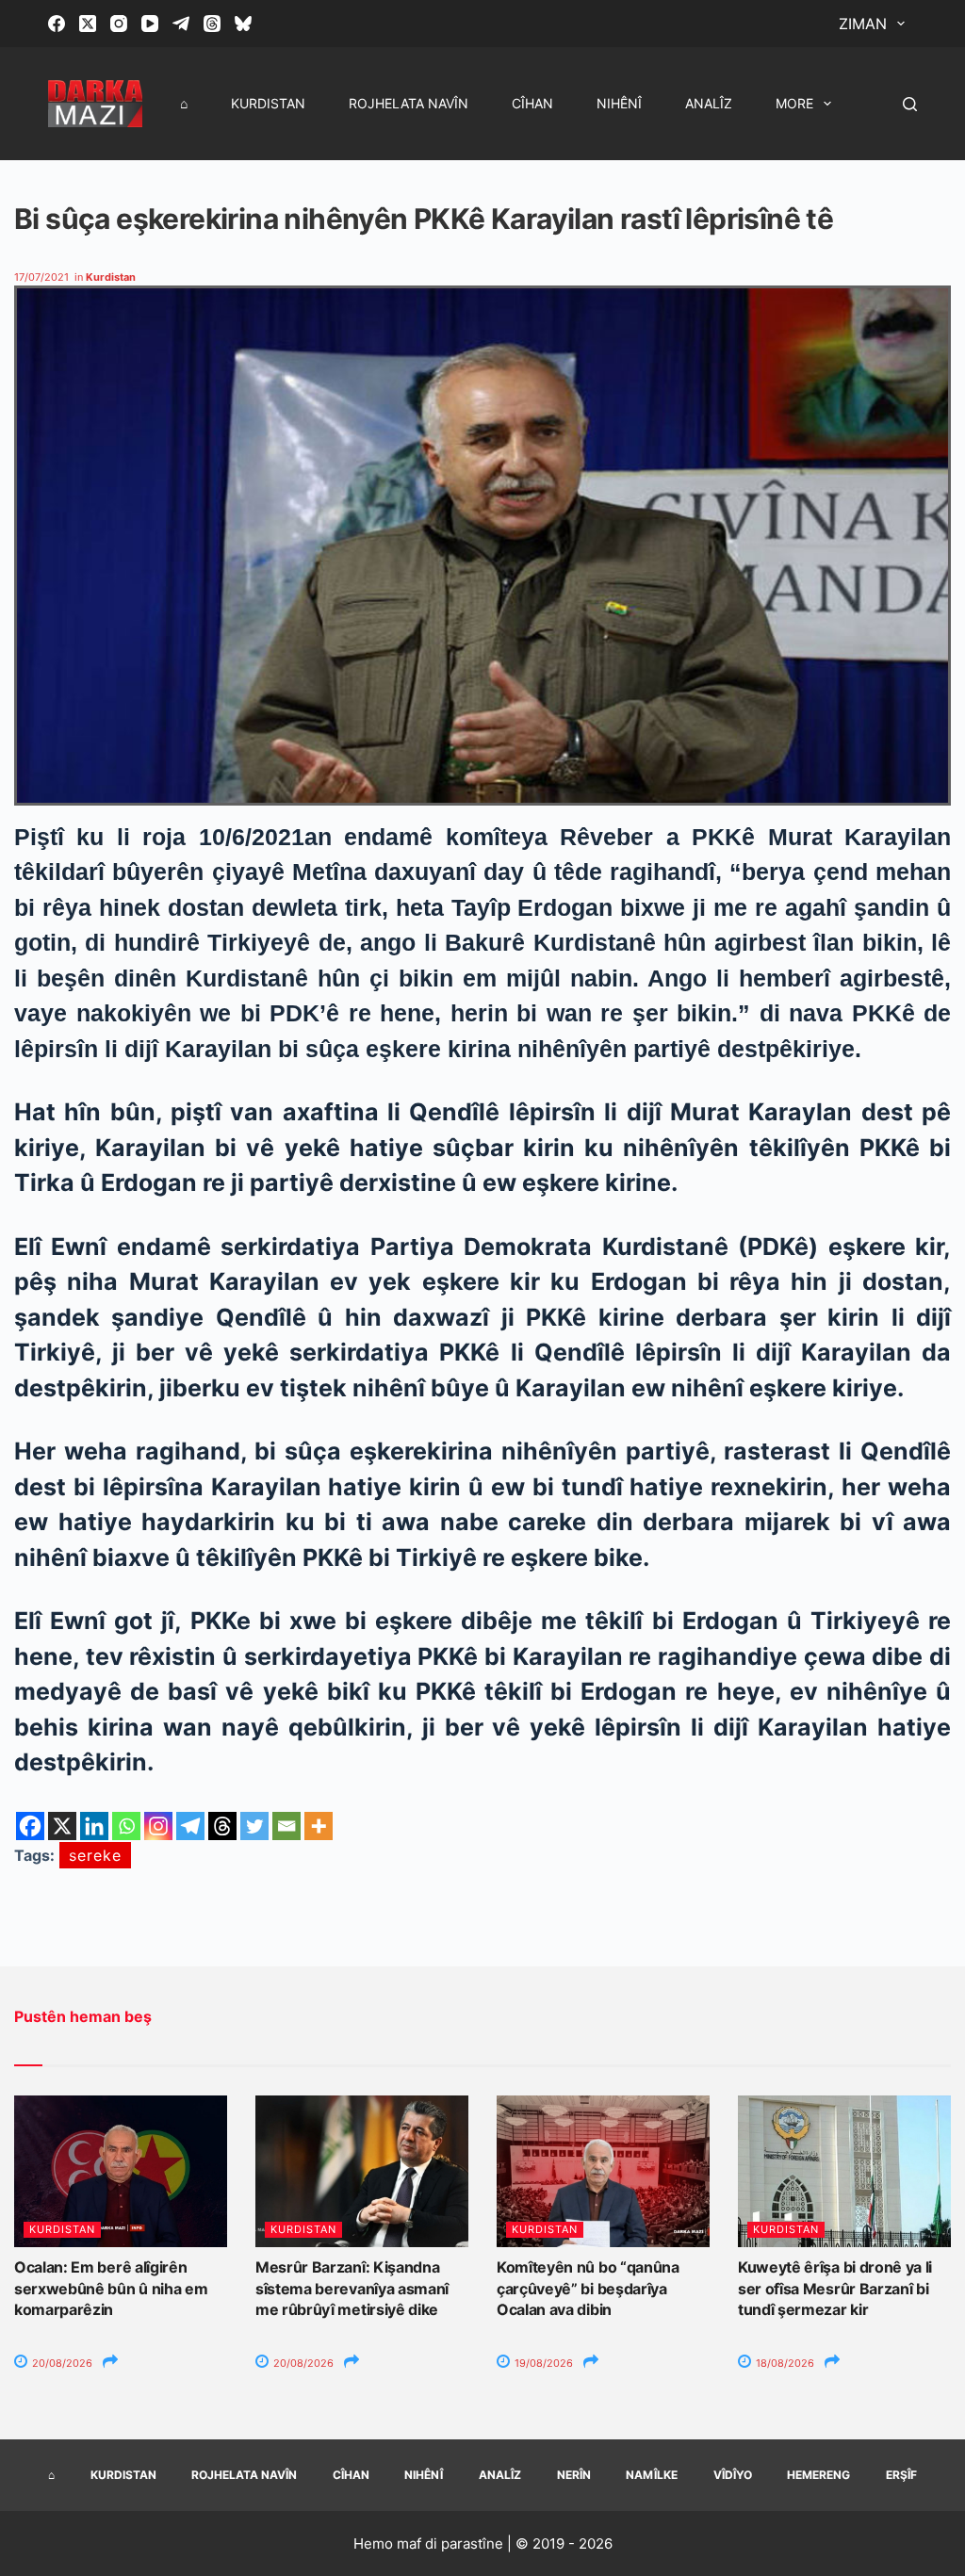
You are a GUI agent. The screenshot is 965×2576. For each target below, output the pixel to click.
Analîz (709, 103)
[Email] (286, 1826)
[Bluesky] (243, 24)
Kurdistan (268, 103)
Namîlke (652, 2475)
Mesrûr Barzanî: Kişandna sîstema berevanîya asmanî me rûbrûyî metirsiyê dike (352, 2288)
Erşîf (901, 2475)
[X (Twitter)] (88, 24)
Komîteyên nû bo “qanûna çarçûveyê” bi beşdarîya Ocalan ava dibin (588, 2288)
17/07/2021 (41, 277)
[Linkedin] (94, 1826)
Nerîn (574, 2475)
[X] (62, 1826)
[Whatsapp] (126, 1826)
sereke (95, 1855)
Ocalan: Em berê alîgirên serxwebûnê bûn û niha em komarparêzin (111, 2288)
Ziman (863, 24)
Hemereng (818, 2475)
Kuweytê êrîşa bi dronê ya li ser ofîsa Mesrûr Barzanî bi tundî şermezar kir (835, 2288)
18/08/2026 (784, 2363)
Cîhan (532, 103)
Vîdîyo (733, 2475)
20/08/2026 (61, 2363)
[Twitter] (254, 1826)
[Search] (910, 104)
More (794, 103)
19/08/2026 (542, 2363)
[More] (319, 1826)
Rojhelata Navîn (409, 103)
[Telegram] (181, 24)
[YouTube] (150, 24)
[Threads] (212, 24)
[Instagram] (119, 24)
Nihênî (619, 103)
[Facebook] (57, 24)
